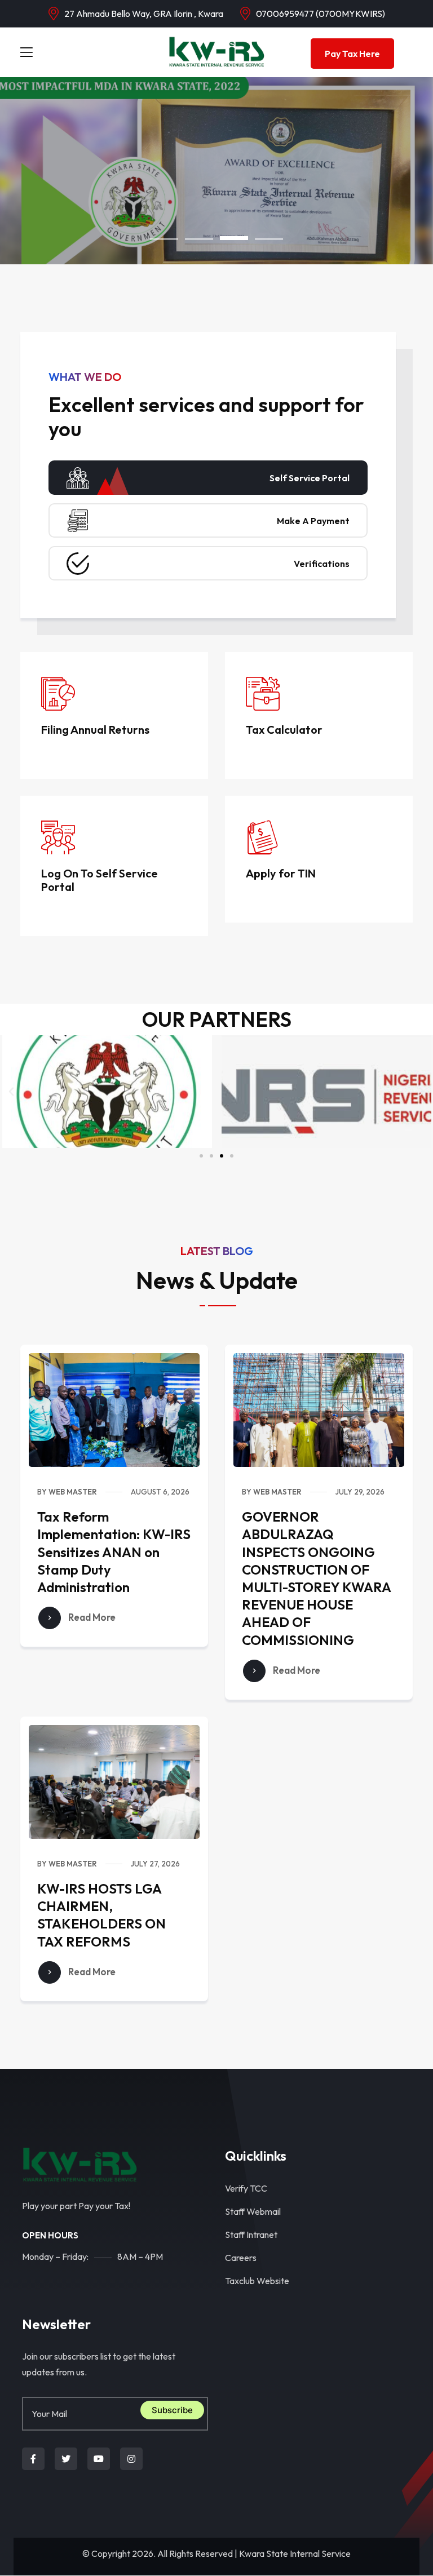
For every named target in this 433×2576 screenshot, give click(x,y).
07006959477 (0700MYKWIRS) (321, 14)
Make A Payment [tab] (313, 521)
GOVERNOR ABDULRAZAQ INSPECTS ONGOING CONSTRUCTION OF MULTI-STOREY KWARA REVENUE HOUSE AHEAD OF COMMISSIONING (316, 1578)
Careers (241, 2258)
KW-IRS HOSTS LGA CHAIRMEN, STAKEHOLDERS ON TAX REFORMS (101, 1915)
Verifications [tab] (322, 564)
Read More (91, 1617)
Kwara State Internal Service (295, 2553)
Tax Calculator (284, 730)
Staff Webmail (253, 2211)
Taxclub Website (257, 2281)
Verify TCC (246, 2188)
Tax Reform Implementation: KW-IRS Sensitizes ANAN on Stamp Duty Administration (114, 1552)
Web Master (73, 1492)
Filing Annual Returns (95, 730)
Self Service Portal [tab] (310, 478)
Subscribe (172, 2410)
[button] (164, 239)
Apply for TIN (281, 873)
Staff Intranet (251, 2234)
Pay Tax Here (352, 54)
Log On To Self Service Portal (100, 880)
